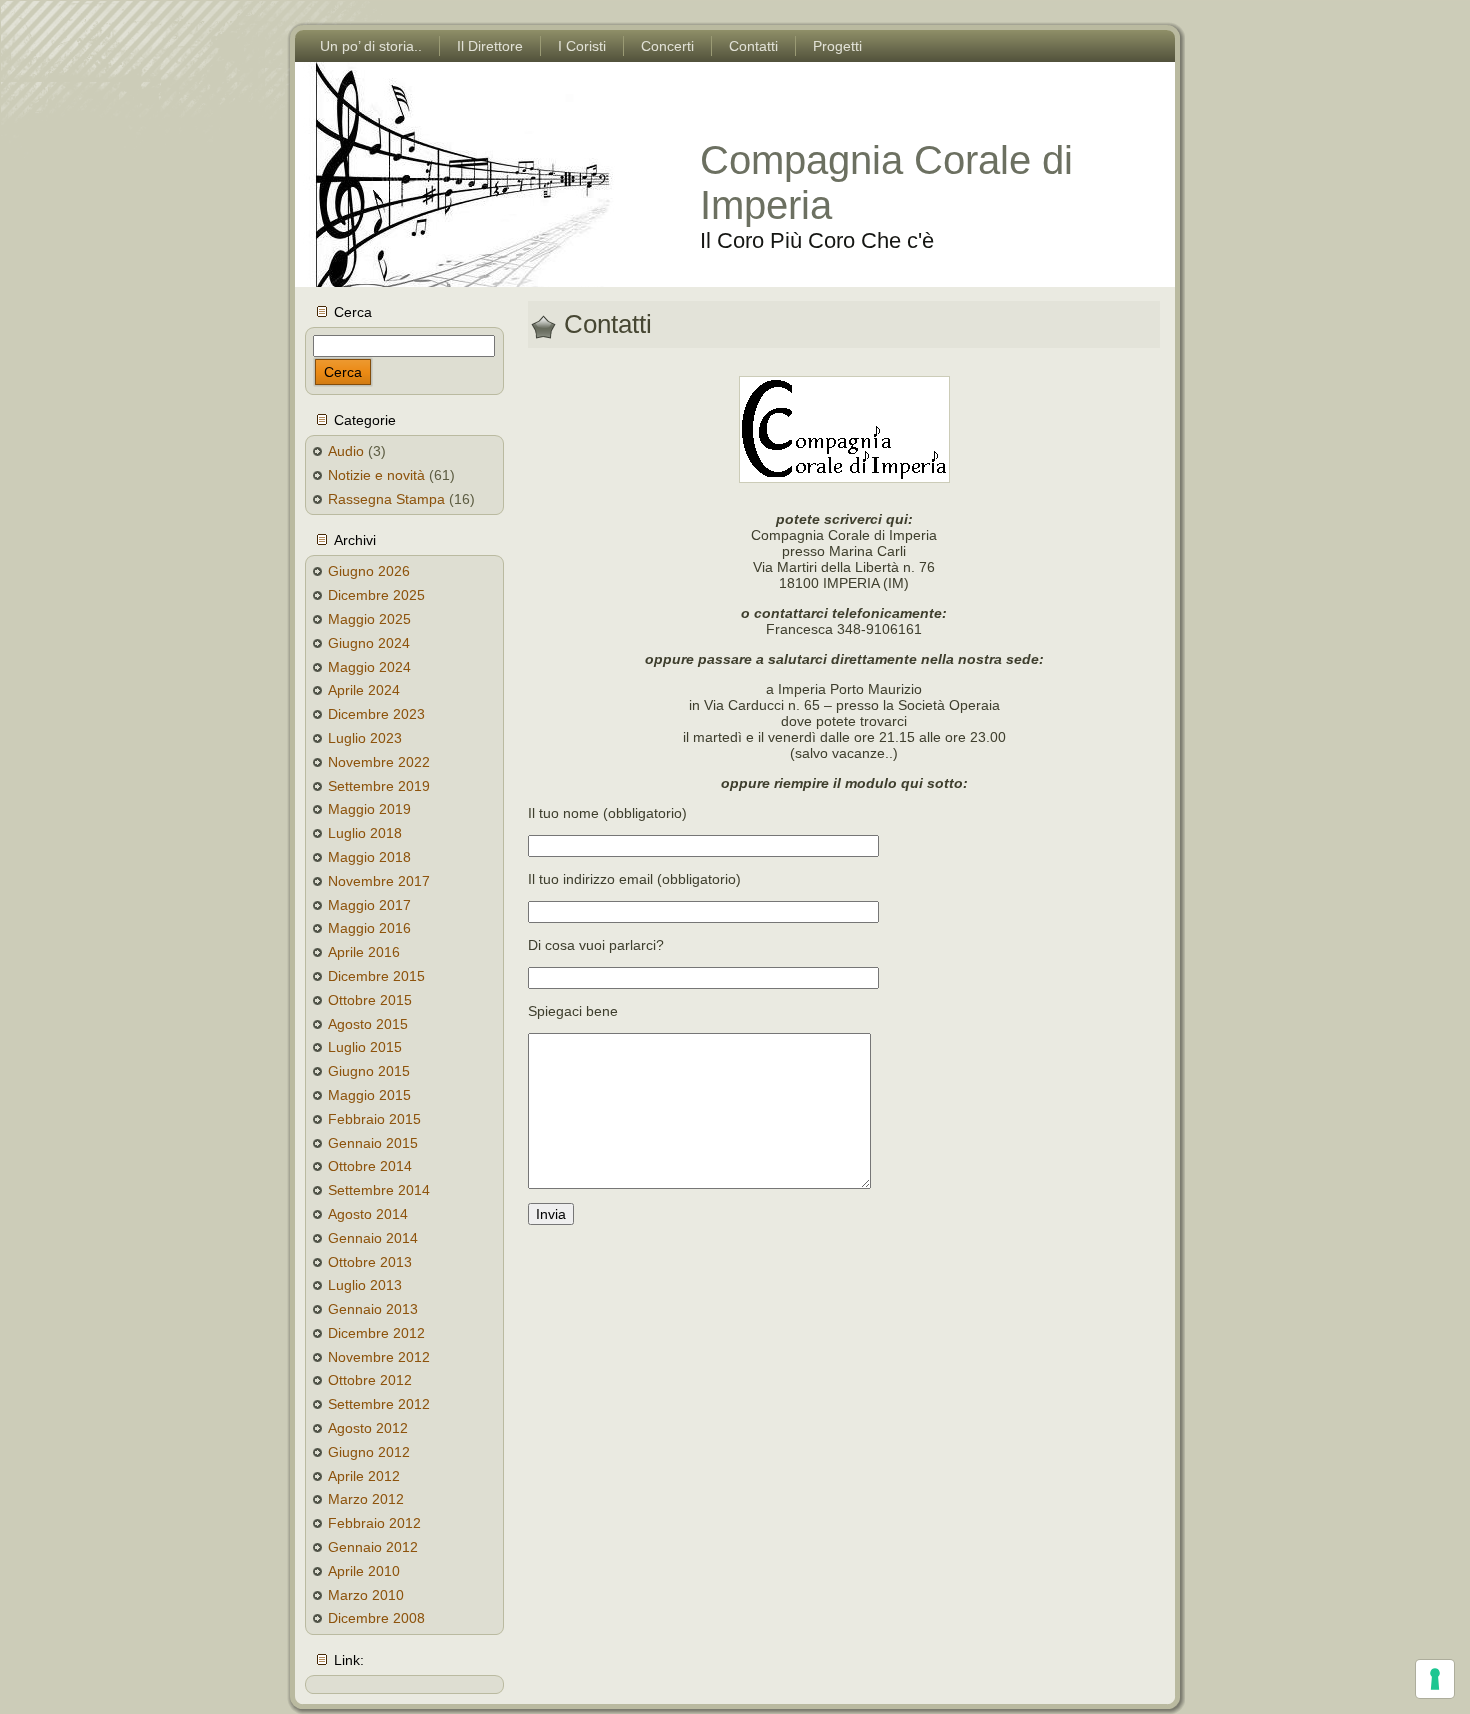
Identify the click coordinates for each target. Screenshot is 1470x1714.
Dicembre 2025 (376, 595)
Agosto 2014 (368, 1214)
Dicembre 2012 (376, 1333)
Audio (346, 451)
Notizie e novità (376, 475)
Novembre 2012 (379, 1357)
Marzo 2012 (366, 1499)
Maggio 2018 (369, 857)
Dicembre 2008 (376, 1618)
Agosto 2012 (368, 1428)
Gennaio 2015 (373, 1143)
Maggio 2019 (369, 809)
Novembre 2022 (379, 762)
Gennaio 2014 (373, 1238)
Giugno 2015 (369, 1071)
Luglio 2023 (365, 738)
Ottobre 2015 (370, 1000)
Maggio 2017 (369, 905)
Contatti (608, 324)
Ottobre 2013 (370, 1262)
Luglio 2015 (365, 1047)
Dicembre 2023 (376, 714)
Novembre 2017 (379, 881)
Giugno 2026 (369, 571)
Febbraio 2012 (374, 1523)
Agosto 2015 (368, 1024)
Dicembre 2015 (376, 976)
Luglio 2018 (365, 833)
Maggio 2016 (369, 928)
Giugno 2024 (369, 643)
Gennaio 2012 (373, 1547)
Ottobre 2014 (370, 1166)
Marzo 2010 (366, 1595)
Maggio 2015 (369, 1095)
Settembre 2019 (379, 786)
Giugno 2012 (369, 1452)
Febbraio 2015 (374, 1119)
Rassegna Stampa (386, 499)
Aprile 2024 (364, 690)
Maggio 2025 (369, 619)
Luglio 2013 (365, 1285)
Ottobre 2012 (370, 1380)
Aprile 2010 (364, 1571)
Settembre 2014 (379, 1190)
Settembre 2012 (379, 1404)
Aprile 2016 (364, 952)
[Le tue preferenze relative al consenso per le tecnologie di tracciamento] (1435, 1679)
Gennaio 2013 (373, 1309)
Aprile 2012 (364, 1476)
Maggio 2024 (369, 667)
